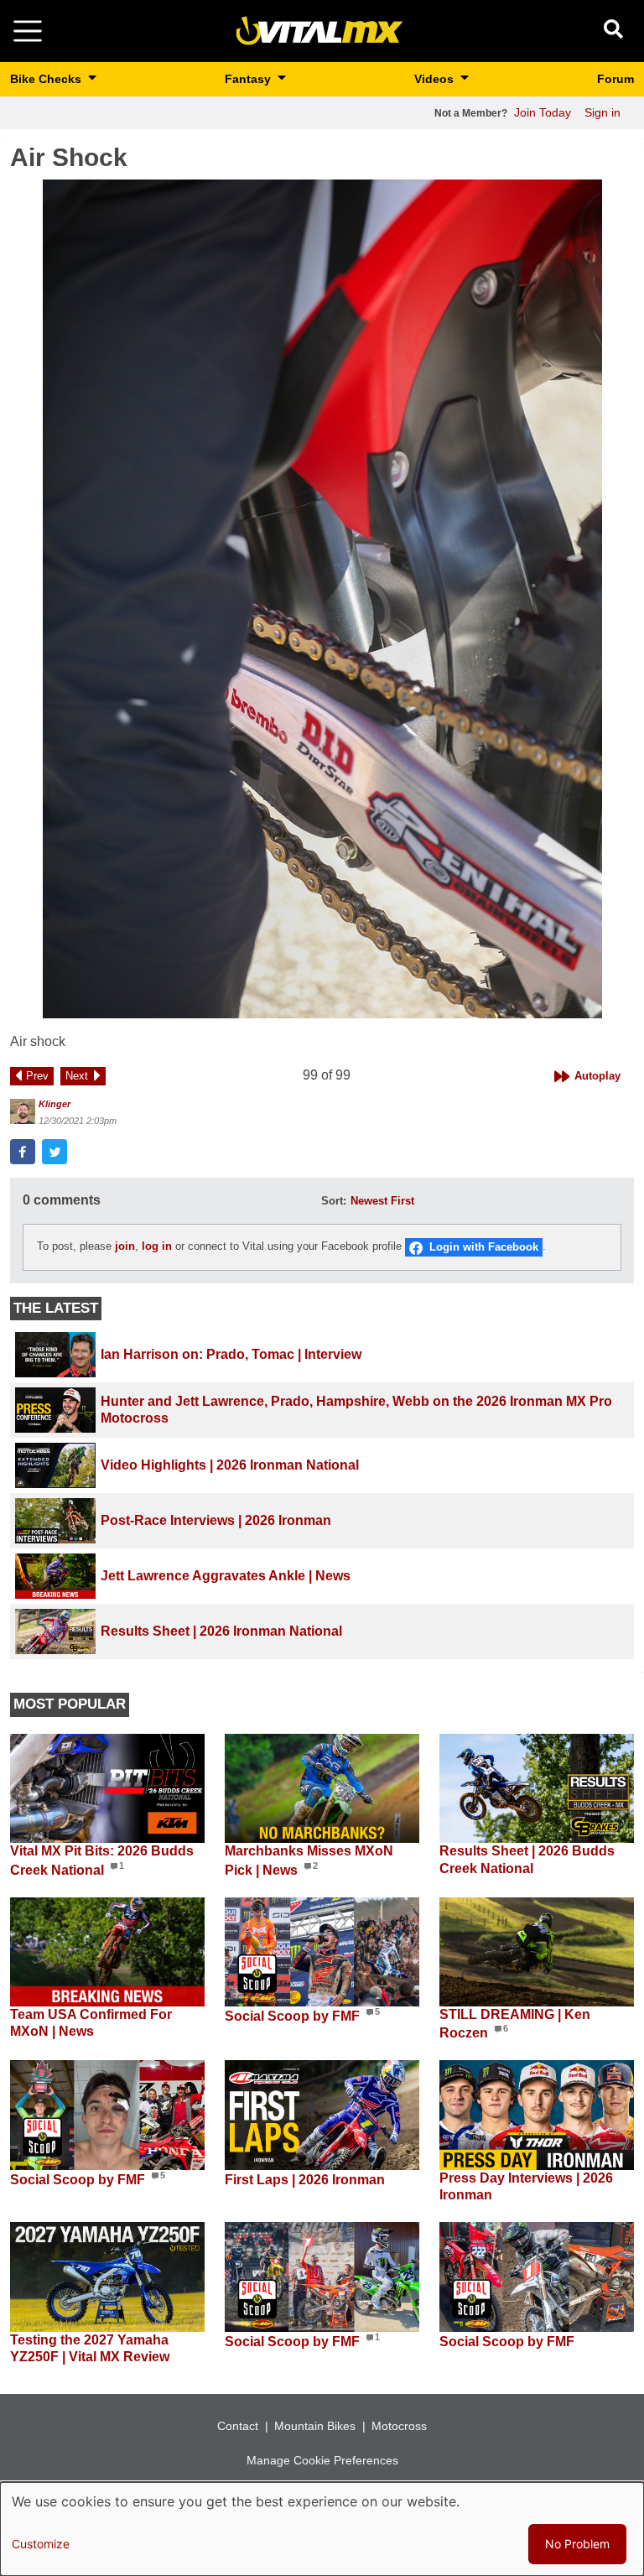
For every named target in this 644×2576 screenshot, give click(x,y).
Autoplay (597, 1076)
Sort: (334, 1201)
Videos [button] (436, 79)
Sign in (602, 112)
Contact (238, 2426)
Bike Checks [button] (47, 79)
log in (157, 1247)
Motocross (399, 2426)
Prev (37, 1076)
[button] (322, 599)
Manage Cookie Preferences (322, 2460)
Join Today (543, 112)
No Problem (577, 2544)
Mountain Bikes (315, 2426)
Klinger (55, 1104)
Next (77, 1076)
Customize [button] (41, 2544)
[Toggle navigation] (28, 31)
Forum (615, 79)
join (125, 1247)
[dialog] (322, 2529)
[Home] (319, 30)
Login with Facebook (484, 1247)
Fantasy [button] (249, 79)
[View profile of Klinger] (23, 1111)
